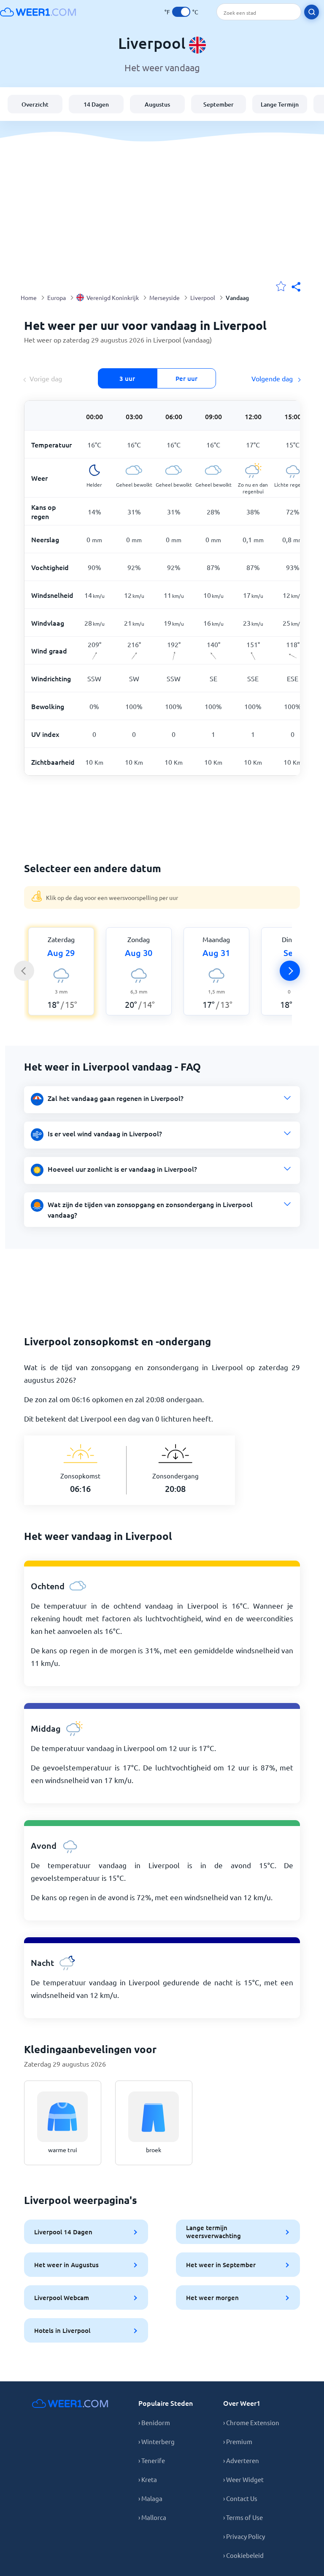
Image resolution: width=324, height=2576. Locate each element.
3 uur (127, 378)
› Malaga (150, 2498)
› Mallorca (152, 2517)
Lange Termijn (280, 104)
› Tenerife (152, 2460)
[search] (312, 12)
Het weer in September (221, 2265)
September (219, 104)
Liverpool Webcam (62, 2298)
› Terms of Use (243, 2517)
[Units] (181, 12)
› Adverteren (241, 2460)
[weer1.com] (38, 12)
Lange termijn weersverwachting (213, 2232)
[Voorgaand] (24, 971)
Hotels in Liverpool (62, 2330)
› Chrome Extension (251, 2422)
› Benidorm (154, 2422)
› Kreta (148, 2479)
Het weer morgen (212, 2298)
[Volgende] (290, 971)
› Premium (238, 2441)
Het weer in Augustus (66, 2265)
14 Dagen (96, 104)
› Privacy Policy (244, 2536)
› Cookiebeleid (243, 2555)
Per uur (186, 378)
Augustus (157, 104)
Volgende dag (273, 378)
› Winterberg (157, 2441)
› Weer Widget (243, 2479)
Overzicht (35, 104)
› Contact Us (240, 2498)
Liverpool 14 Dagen (63, 2232)
